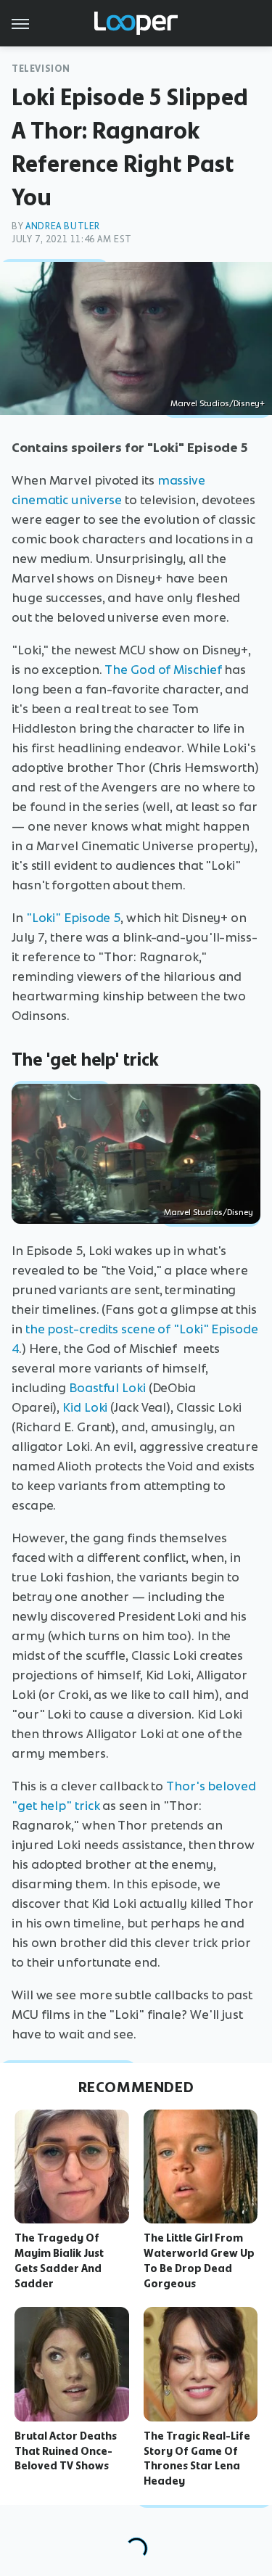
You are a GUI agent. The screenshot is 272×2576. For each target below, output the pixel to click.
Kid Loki (85, 1407)
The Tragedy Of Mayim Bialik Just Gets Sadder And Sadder (59, 2260)
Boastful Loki (107, 1388)
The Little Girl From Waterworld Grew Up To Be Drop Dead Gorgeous (199, 2260)
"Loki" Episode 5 (73, 918)
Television (41, 69)
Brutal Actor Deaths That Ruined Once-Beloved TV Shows (66, 2451)
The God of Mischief (163, 670)
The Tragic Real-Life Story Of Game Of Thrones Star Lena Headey (197, 2458)
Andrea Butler (63, 226)
